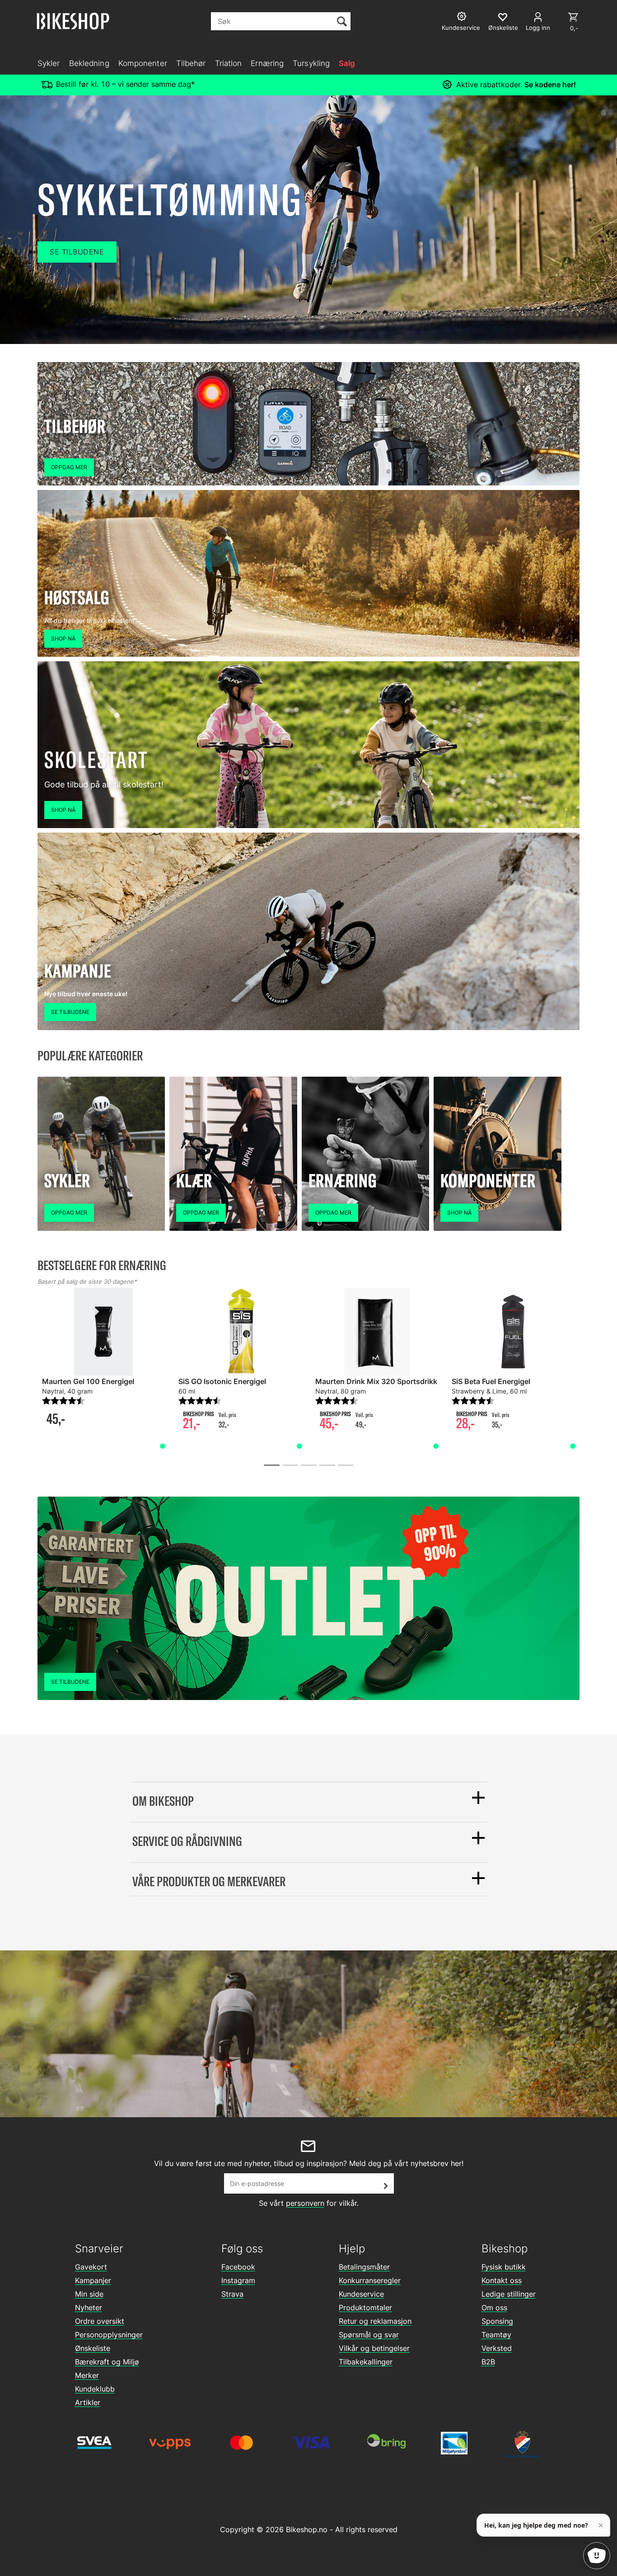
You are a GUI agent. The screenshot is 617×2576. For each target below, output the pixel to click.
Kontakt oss (502, 2280)
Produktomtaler (365, 2308)
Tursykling (311, 63)
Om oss (494, 2308)
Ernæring (267, 63)
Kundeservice (361, 2294)
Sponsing (497, 2321)
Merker (87, 2375)
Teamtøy (496, 2335)
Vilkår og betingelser (374, 2348)
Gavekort (91, 2267)
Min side (89, 2294)
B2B (488, 2362)
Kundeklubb (95, 2389)
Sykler (49, 63)
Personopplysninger (109, 2335)
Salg (347, 63)
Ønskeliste (93, 2348)
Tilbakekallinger (366, 2362)
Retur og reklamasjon (375, 2321)
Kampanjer (93, 2280)
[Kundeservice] (463, 17)
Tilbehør (191, 63)
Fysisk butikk (504, 2267)
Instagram (238, 2280)
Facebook (238, 2267)
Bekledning (89, 63)
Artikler (88, 2402)
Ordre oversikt (100, 2321)
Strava (232, 2294)
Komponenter (143, 63)
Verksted (497, 2348)
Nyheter (89, 2308)
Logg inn (538, 28)
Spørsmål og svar (369, 2335)
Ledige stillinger (509, 2294)
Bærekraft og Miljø (107, 2362)
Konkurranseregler (370, 2280)
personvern (305, 2203)
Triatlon (229, 63)
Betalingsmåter (364, 2267)
